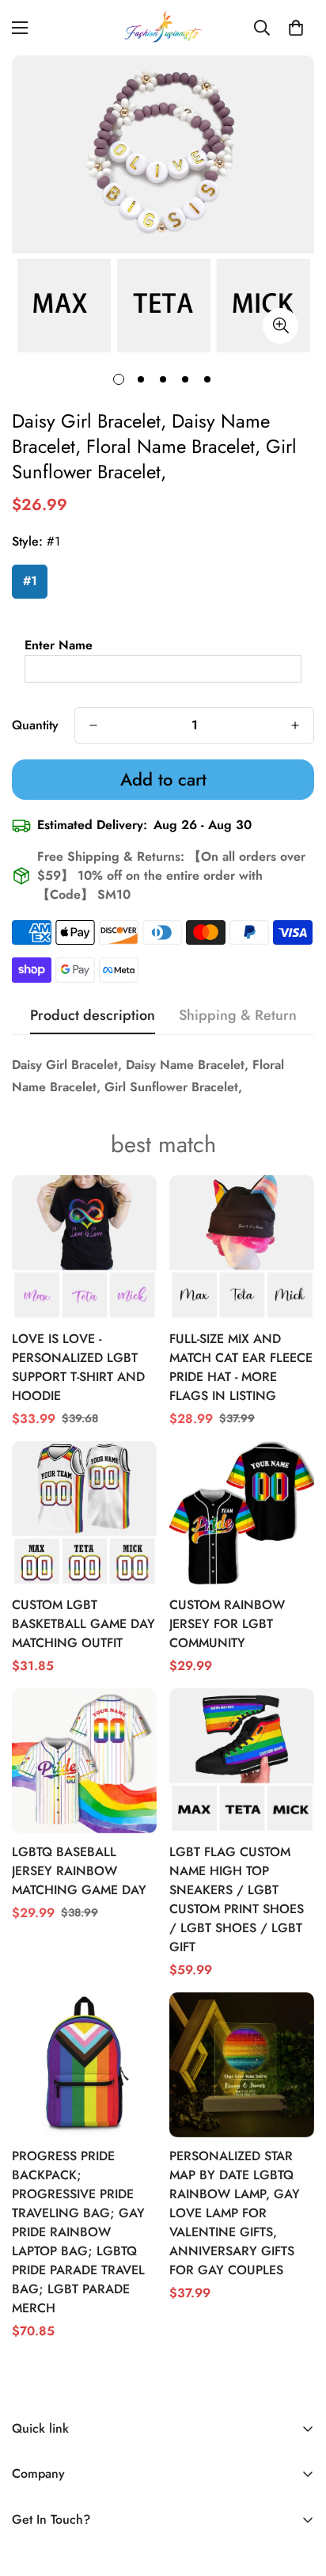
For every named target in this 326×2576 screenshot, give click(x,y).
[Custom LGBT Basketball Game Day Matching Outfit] (84, 1514)
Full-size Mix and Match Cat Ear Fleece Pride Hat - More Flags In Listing (241, 1367)
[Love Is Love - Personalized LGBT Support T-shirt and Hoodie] (84, 1248)
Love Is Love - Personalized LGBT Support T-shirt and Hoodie (78, 1367)
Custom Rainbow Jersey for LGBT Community (227, 1624)
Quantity (35, 725)
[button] (296, 28)
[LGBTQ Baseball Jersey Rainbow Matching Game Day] (84, 1761)
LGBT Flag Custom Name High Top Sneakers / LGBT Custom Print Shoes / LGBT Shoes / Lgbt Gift (237, 1899)
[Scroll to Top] (298, 2492)
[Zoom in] (281, 326)
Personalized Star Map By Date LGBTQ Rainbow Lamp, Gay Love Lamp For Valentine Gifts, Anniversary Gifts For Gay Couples (235, 2213)
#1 (30, 581)
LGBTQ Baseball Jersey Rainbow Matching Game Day (79, 1871)
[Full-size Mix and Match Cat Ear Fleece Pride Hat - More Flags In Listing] (242, 1248)
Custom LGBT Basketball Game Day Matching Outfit (83, 1624)
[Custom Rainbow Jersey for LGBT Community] (242, 1514)
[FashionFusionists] (163, 28)
